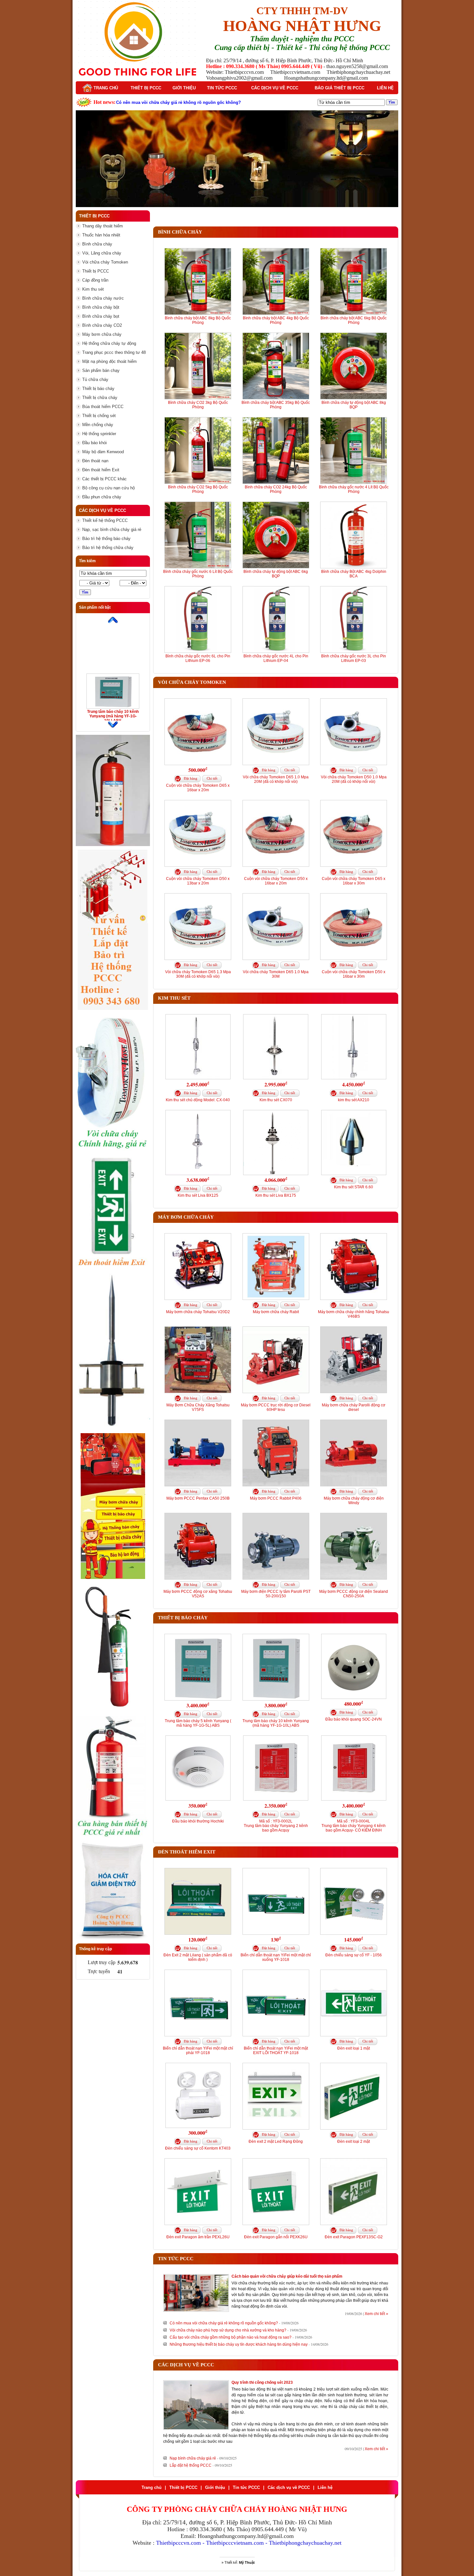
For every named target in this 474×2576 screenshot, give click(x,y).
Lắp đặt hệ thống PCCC (191, 2465)
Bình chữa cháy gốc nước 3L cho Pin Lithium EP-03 (354, 658)
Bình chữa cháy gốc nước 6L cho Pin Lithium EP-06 (198, 658)
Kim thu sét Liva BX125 (198, 1195)
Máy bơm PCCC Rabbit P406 (276, 1498)
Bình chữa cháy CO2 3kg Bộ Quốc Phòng (198, 405)
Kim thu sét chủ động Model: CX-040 (198, 1100)
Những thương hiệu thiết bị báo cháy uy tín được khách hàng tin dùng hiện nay (239, 2344)
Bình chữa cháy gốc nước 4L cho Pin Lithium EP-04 (276, 658)
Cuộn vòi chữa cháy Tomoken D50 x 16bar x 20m (276, 881)
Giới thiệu (184, 88)
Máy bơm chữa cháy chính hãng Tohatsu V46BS (354, 1314)
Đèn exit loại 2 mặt (354, 2142)
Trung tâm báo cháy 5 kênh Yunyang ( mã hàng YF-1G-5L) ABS (198, 1723)
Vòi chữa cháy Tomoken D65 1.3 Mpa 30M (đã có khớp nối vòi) (198, 974)
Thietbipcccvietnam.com (235, 2543)
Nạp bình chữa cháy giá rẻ (193, 2458)
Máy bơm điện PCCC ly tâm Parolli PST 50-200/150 (276, 1594)
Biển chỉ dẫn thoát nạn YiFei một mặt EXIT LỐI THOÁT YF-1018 (276, 2051)
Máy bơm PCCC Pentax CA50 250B (198, 1498)
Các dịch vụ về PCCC (275, 88)
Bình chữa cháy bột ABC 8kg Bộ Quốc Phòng (198, 320)
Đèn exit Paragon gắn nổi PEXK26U (276, 2237)
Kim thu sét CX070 (276, 1100)
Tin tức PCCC (222, 88)
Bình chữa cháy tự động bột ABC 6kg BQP (276, 574)
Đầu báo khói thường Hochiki (198, 1821)
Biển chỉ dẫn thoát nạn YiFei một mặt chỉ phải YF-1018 (198, 2051)
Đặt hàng (191, 778)
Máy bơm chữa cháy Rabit (276, 1312)
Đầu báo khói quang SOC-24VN (354, 1719)
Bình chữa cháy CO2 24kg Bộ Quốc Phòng (276, 489)
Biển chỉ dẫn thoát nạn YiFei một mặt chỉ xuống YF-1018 (276, 1957)
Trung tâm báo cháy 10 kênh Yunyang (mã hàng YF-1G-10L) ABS (113, 716)
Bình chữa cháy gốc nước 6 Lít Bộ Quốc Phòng (198, 574)
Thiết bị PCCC (146, 88)
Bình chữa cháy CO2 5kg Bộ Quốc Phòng (198, 489)
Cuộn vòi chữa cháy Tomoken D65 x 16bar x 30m (354, 881)
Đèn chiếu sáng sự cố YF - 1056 (354, 1955)
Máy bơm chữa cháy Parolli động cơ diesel (354, 1407)
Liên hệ (385, 88)
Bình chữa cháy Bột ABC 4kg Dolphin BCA (354, 574)
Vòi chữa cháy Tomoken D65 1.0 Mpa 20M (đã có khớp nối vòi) (276, 779)
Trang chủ (105, 88)
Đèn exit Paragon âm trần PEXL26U (198, 2237)
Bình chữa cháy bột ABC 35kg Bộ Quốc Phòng (276, 405)
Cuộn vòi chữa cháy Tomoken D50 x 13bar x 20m (198, 881)
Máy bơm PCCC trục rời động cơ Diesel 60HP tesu (276, 1407)
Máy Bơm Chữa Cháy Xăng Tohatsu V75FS (198, 1407)
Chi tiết (212, 778)
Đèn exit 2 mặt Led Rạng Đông (276, 2142)
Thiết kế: (240, 2562)
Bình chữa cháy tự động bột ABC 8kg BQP (354, 405)
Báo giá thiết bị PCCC (340, 88)
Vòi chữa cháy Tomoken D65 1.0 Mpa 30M (276, 974)
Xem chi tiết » (376, 2314)
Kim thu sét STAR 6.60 (354, 1187)
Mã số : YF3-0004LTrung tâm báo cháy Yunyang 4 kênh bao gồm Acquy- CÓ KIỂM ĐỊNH (354, 1826)
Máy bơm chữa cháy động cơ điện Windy (354, 1501)
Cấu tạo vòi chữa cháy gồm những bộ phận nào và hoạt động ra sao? (231, 2337)
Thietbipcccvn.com (178, 2543)
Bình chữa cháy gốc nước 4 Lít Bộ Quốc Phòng (354, 489)
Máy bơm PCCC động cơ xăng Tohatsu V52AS (198, 1594)
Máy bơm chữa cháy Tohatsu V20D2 (198, 1312)
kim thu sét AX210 (354, 1100)
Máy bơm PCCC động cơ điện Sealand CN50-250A (354, 1594)
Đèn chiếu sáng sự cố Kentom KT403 (198, 2148)
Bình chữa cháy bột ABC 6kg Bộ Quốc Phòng (354, 320)
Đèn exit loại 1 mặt (354, 2048)
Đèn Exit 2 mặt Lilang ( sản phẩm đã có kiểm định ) (198, 1957)
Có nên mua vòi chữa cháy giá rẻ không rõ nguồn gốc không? (224, 2323)
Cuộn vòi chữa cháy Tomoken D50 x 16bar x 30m (354, 974)
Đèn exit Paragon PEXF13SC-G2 (354, 2237)
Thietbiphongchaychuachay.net (305, 2543)
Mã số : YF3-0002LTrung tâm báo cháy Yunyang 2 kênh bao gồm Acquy (276, 1826)
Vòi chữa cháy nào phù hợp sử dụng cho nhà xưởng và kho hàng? (228, 2330)
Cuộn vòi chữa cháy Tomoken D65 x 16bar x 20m (198, 788)
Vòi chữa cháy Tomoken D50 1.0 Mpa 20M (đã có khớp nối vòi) (354, 779)
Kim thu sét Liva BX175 (276, 1195)
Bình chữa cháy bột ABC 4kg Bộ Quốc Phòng (276, 320)
